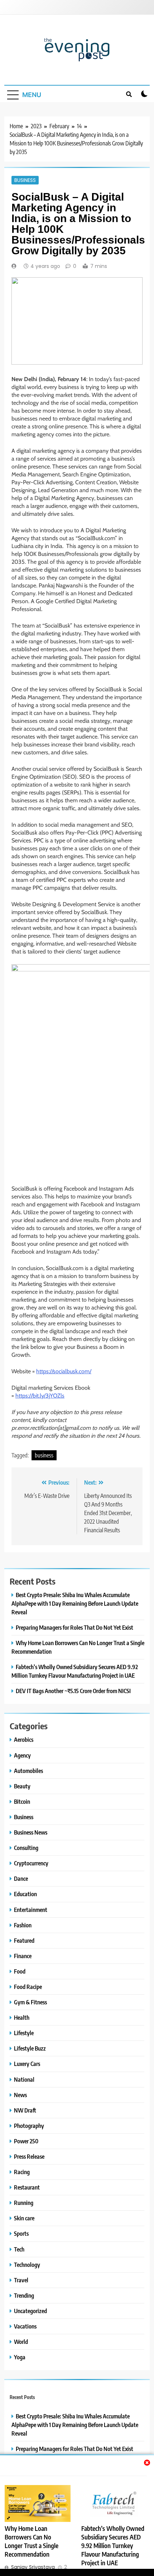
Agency (22, 1755)
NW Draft (25, 2110)
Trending (24, 2295)
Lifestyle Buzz (30, 2048)
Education (25, 1894)
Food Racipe (28, 1987)
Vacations (25, 2326)
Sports (21, 2233)
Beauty (22, 1786)
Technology (27, 2265)
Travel (21, 2280)
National (24, 2079)
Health (22, 2017)
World (21, 2342)
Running (24, 2203)
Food (20, 1971)
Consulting (26, 1848)
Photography (29, 2126)
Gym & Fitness (30, 2002)
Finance (23, 1956)
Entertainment (31, 1910)
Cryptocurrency (31, 1863)
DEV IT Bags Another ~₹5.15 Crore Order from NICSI (73, 1691)
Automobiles (28, 1771)
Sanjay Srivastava (33, 2567)
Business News (31, 1832)
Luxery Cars (27, 2064)
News (20, 2095)
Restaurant (27, 2187)
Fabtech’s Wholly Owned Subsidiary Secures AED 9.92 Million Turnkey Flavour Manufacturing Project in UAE (113, 2546)
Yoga (20, 2357)
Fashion (23, 1925)
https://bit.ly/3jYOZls (40, 1396)
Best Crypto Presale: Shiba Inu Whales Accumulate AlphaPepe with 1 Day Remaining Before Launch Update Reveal (75, 1603)
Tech (19, 2249)
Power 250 (26, 2141)
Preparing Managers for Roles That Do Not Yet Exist (74, 1627)
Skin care (24, 2218)
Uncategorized (30, 2311)
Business (25, 180)
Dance (21, 1878)
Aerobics (24, 1739)
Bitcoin (22, 1801)
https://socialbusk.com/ (64, 1371)
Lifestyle (24, 2033)
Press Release (29, 2156)
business (44, 1455)
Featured (24, 1940)
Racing (22, 2172)
